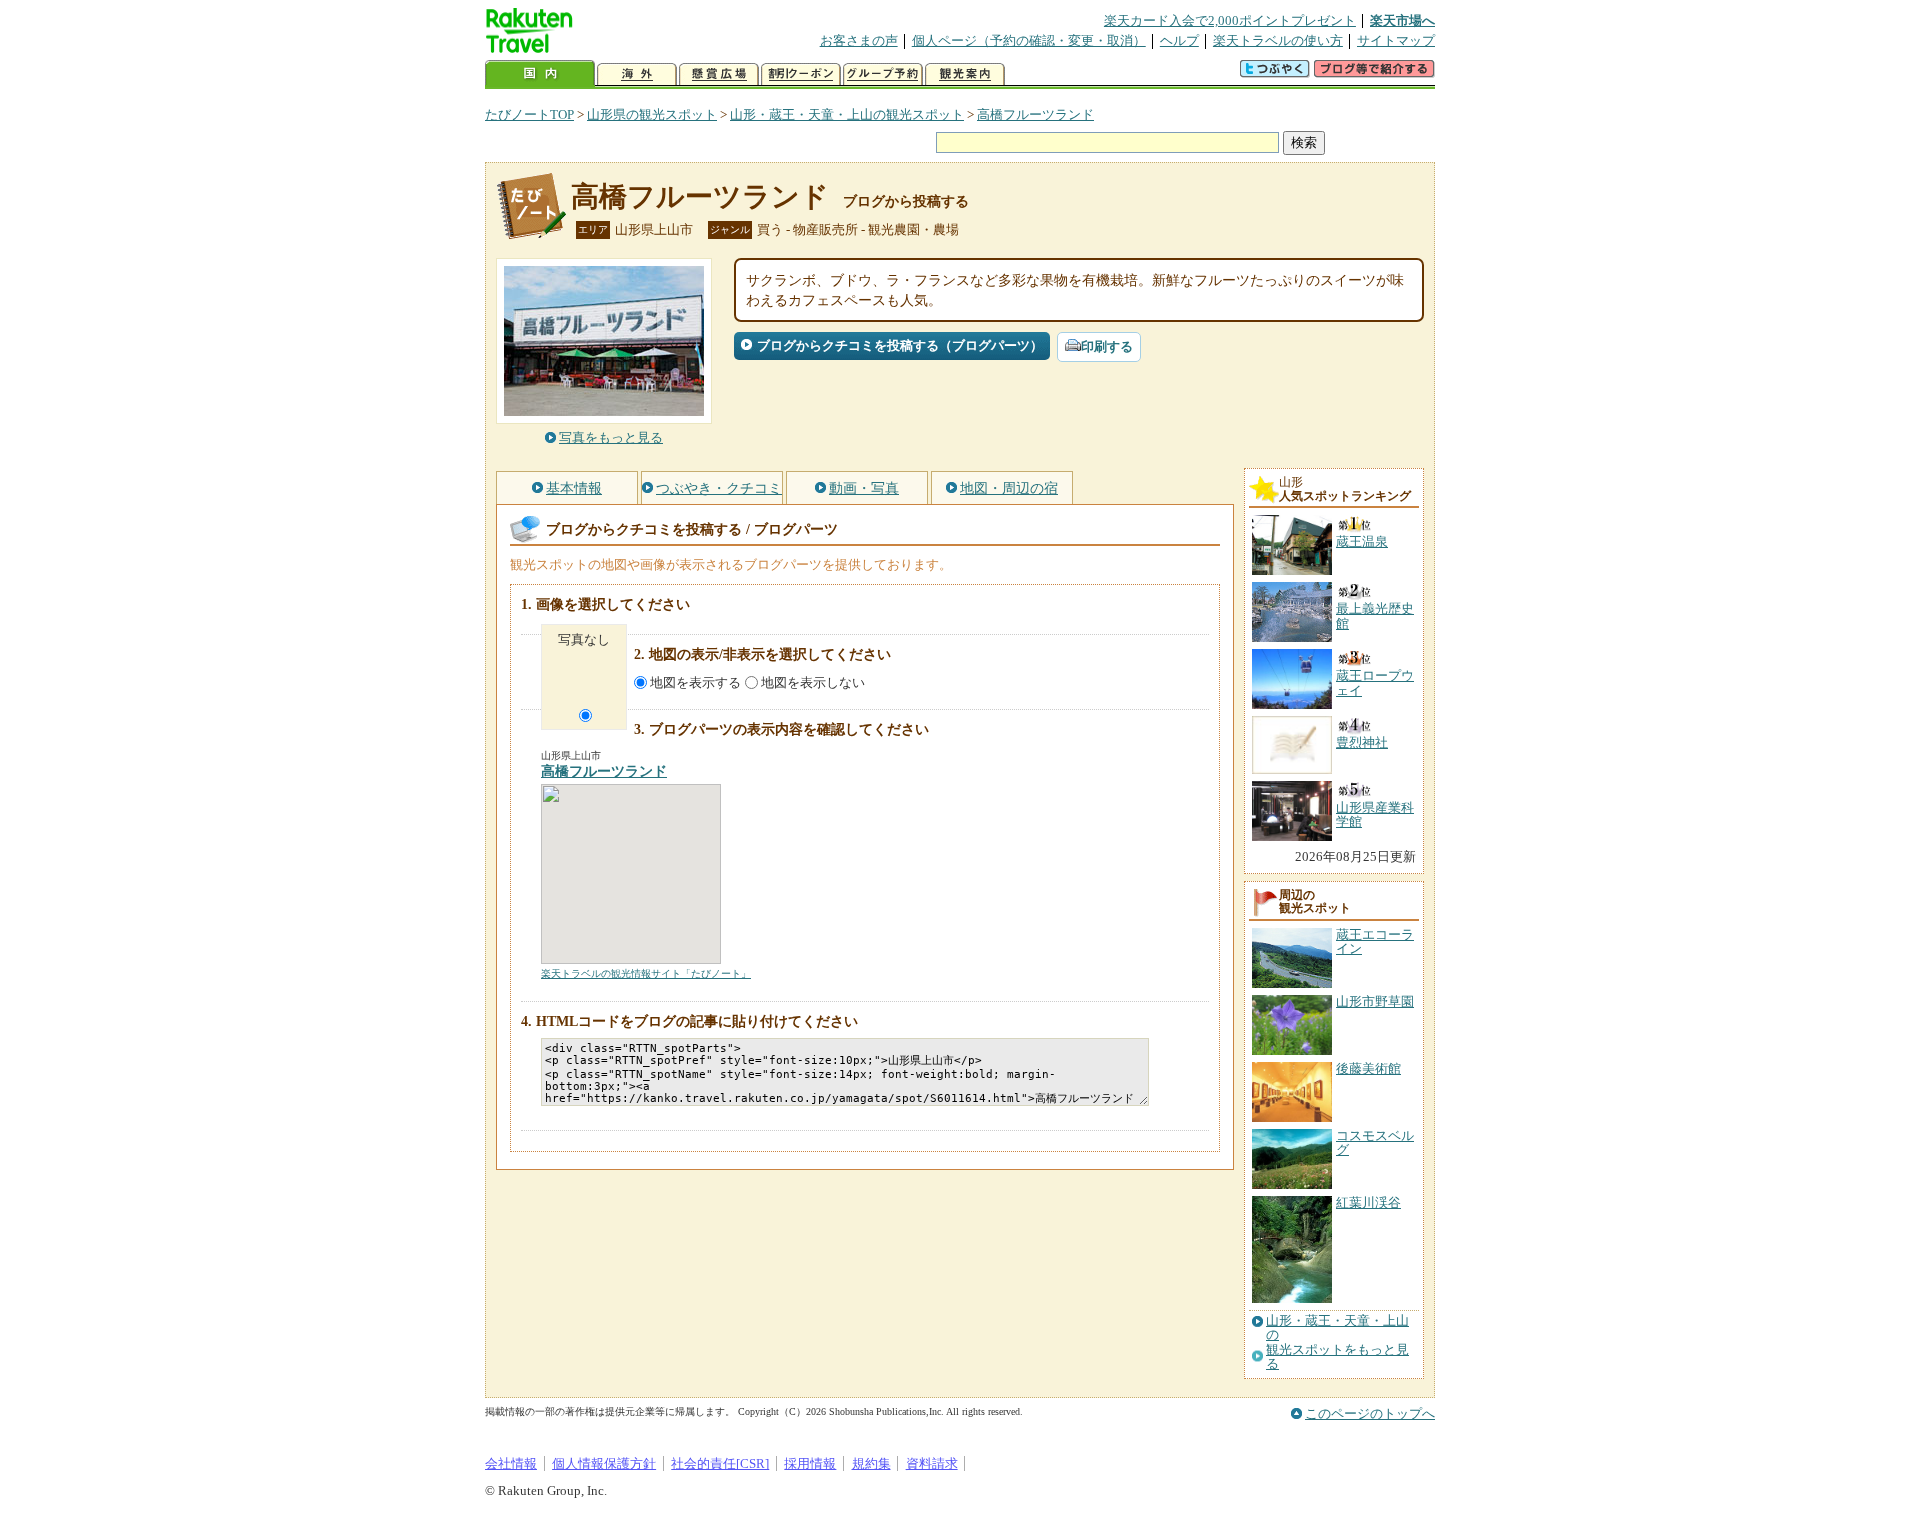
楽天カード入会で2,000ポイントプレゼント (1230, 20)
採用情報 (810, 1463)
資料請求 (932, 1463)
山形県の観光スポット (652, 114)
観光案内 (965, 74)
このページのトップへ (1370, 1413)
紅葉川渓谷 (1368, 1202)
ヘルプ (1179, 40)
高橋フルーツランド (1035, 114)
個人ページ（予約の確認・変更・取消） (1029, 40)
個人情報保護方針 (604, 1463)
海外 (637, 74)
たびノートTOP (529, 114)
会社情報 (511, 1463)
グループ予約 (883, 74)
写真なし (584, 639)
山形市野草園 (1375, 1001)
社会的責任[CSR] (720, 1463)
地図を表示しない (813, 682)
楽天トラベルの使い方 (1278, 40)
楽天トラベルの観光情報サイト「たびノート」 (646, 973)
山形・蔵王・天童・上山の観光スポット (847, 114)
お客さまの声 (859, 40)
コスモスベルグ (1375, 1142)
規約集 (871, 1463)
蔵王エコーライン (1375, 941)
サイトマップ (1396, 40)
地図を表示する (695, 682)
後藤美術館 (1368, 1068)
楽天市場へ (1402, 20)
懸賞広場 (719, 74)
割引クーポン (801, 74)
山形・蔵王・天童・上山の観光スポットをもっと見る (1337, 1342)
